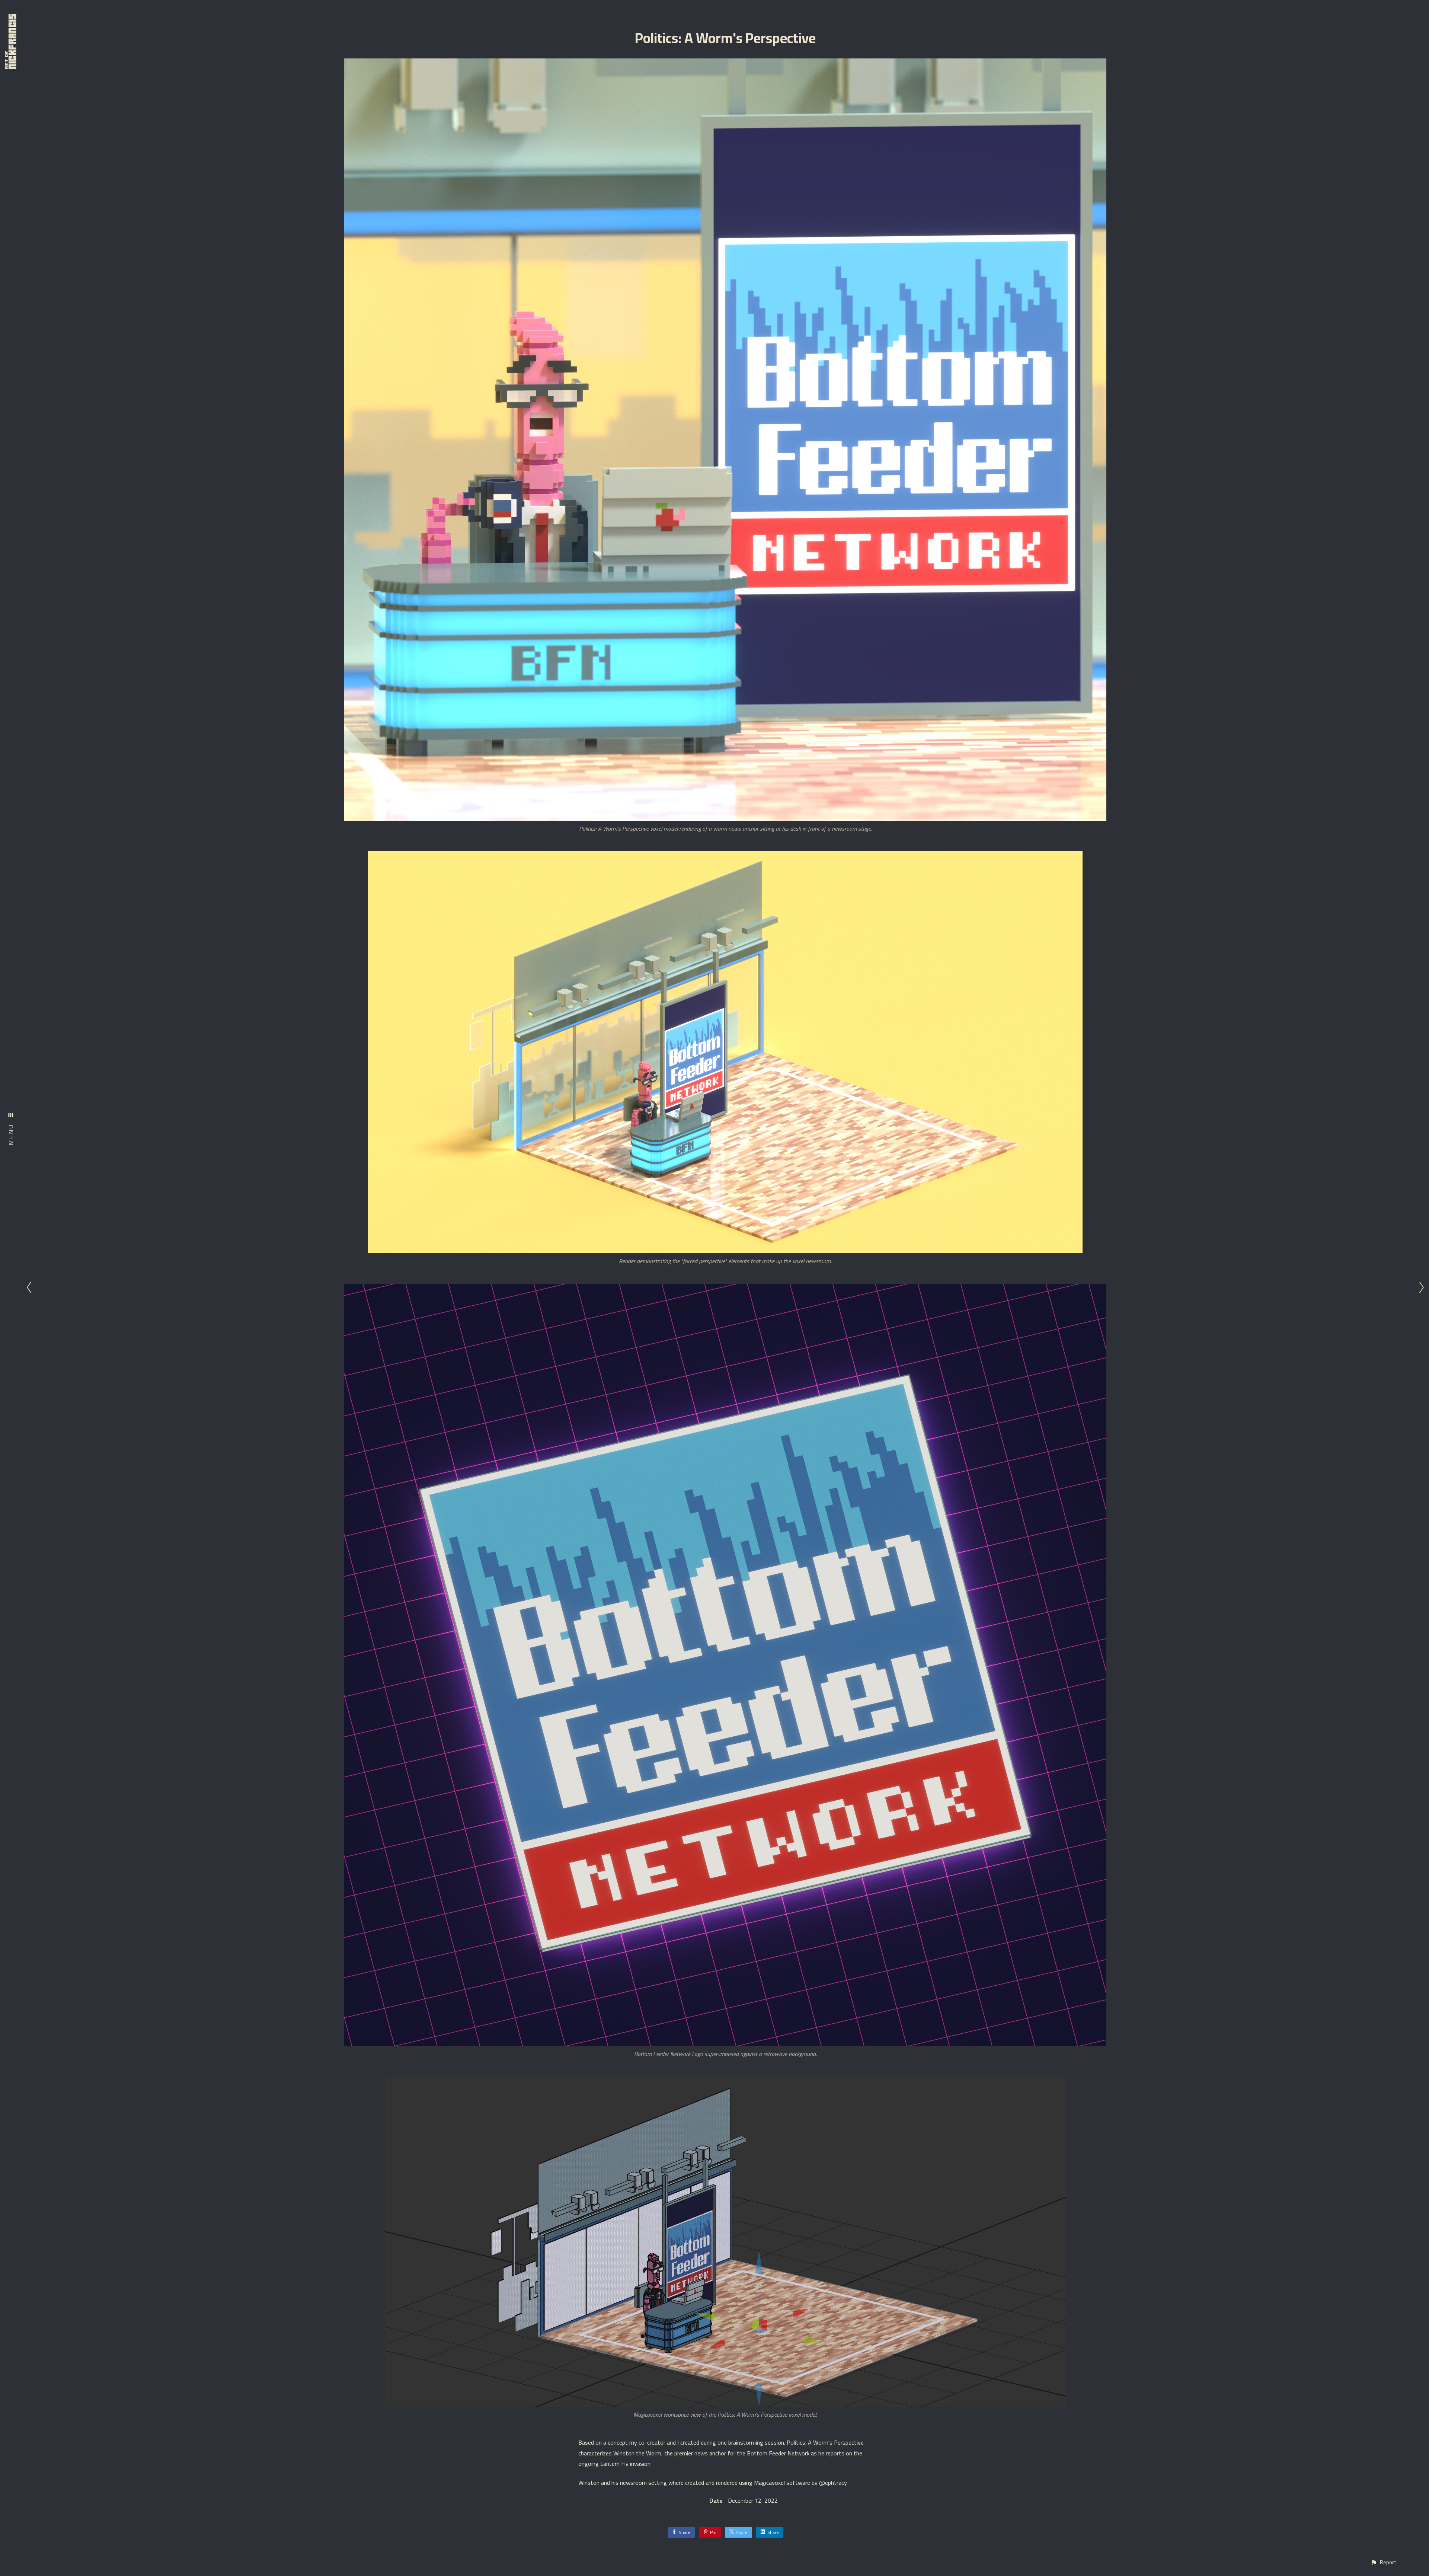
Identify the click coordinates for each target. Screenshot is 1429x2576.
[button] (1383, 2562)
